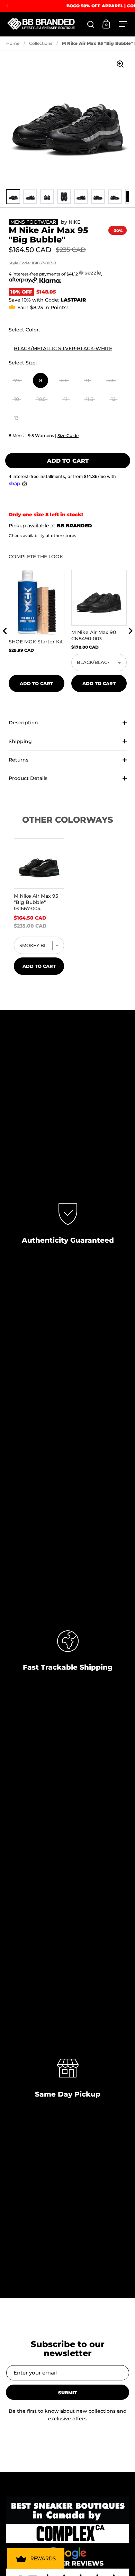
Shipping (20, 741)
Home (13, 43)
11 (66, 399)
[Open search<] (91, 24)
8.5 (64, 380)
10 (17, 399)
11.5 (89, 399)
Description (23, 723)
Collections (41, 43)
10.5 (41, 399)
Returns (19, 760)
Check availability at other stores (42, 536)
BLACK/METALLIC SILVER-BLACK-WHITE (63, 348)
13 (16, 418)
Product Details (28, 778)
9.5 (111, 380)
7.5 (17, 380)
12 (113, 399)
